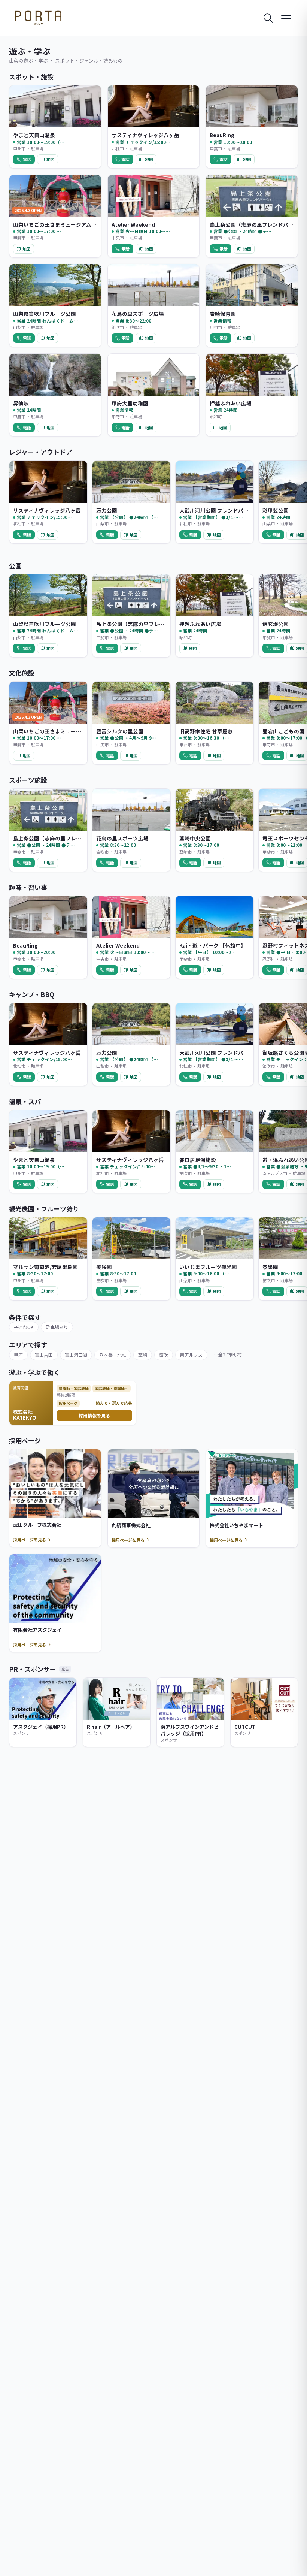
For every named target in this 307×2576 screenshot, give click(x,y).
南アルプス (191, 1355)
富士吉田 (44, 1355)
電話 (27, 159)
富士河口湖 (76, 1355)
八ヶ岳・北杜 (113, 1355)
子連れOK (24, 1327)
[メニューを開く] (286, 18)
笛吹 (164, 1355)
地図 (51, 159)
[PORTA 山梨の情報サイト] (38, 18)
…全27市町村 (228, 1354)
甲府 (18, 1355)
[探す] (268, 18)
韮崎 (143, 1355)
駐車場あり (57, 1327)
